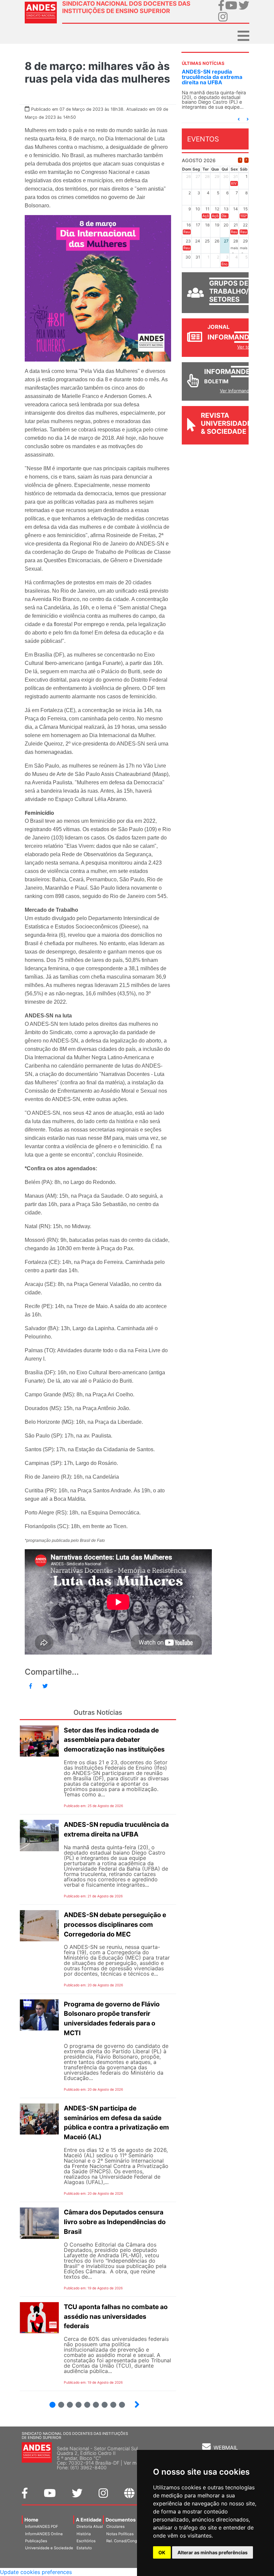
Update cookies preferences (36, 2572)
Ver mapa (134, 2463)
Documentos (121, 2520)
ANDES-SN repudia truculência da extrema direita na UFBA (203, 77)
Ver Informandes (237, 391)
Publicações (36, 2541)
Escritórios (86, 2541)
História (84, 2534)
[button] (239, 119)
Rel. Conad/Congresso (127, 2541)
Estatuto (84, 2548)
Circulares (115, 2527)
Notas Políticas (120, 2534)
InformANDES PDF (42, 2527)
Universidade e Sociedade (49, 2548)
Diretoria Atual (90, 2527)
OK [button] (162, 2552)
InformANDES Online (44, 2534)
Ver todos (247, 347)
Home (31, 2520)
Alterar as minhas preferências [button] (213, 2552)
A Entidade (89, 2520)
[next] (246, 160)
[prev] (240, 160)
